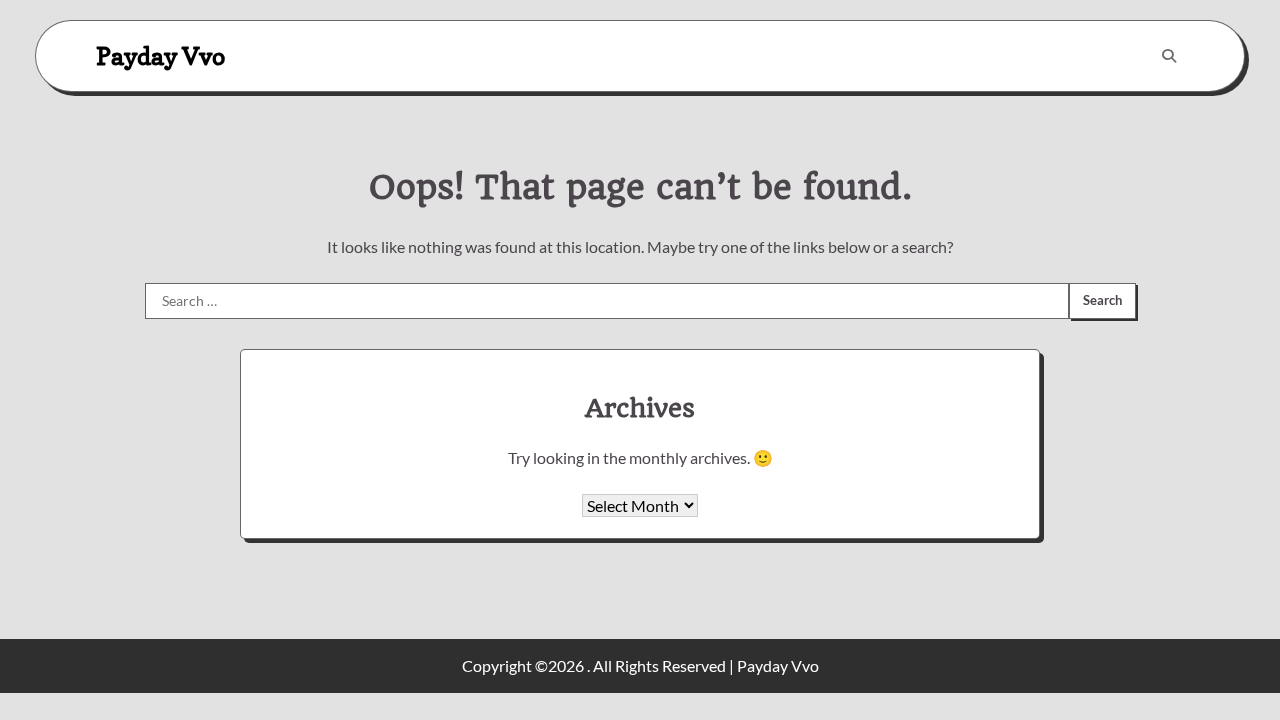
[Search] (1169, 56)
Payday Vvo (160, 55)
